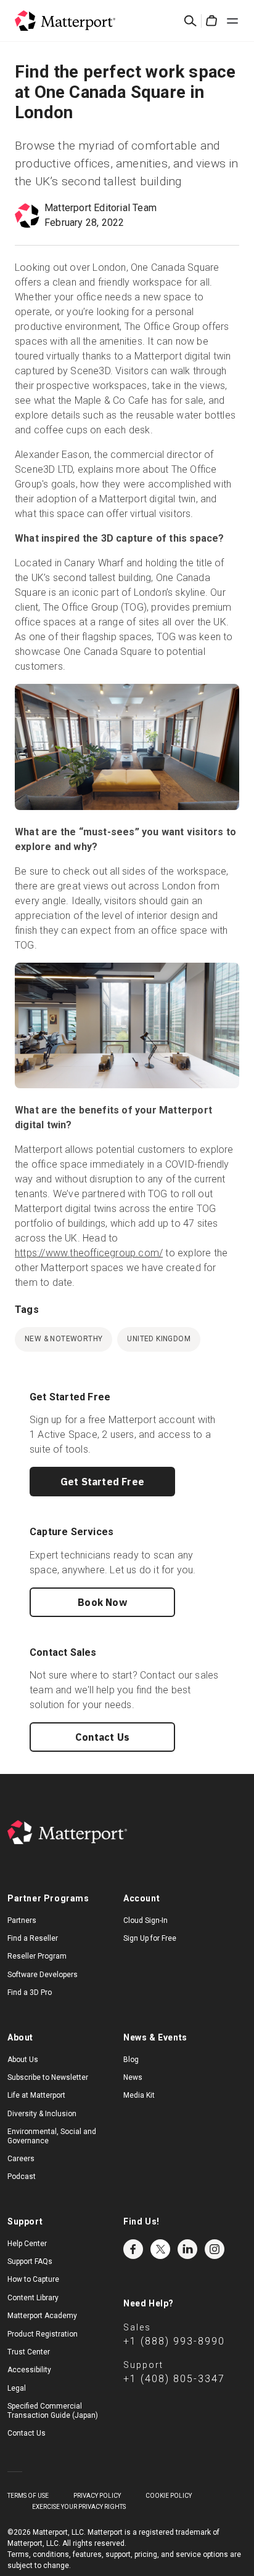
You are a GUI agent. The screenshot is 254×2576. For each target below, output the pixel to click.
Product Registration (43, 2334)
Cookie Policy (169, 2496)
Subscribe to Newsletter (48, 2077)
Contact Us (102, 1737)
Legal (17, 2388)
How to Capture (33, 2279)
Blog (131, 2060)
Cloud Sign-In (145, 1920)
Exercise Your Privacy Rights (79, 2507)
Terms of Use (28, 2496)
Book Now (102, 1602)
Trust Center (29, 2352)
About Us (23, 2060)
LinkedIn (187, 2249)
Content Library (33, 2298)
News (133, 2077)
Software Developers (43, 1975)
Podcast (22, 2177)
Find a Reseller (33, 1938)
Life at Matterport (36, 2095)
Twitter (160, 2249)
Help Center (27, 2244)
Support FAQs (30, 2261)
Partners (22, 1920)
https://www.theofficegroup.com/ (89, 1253)
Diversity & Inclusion (42, 2114)
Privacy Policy (97, 2496)
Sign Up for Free (150, 1938)
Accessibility (29, 2370)
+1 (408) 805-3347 (174, 2379)
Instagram (215, 2249)
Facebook (133, 2249)
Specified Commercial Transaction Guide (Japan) (53, 2410)
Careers (21, 2159)
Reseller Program (37, 1956)
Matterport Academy (42, 2316)
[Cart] (211, 21)
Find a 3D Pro (30, 1992)
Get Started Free (102, 1482)
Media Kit (139, 2095)
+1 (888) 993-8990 (174, 2341)
